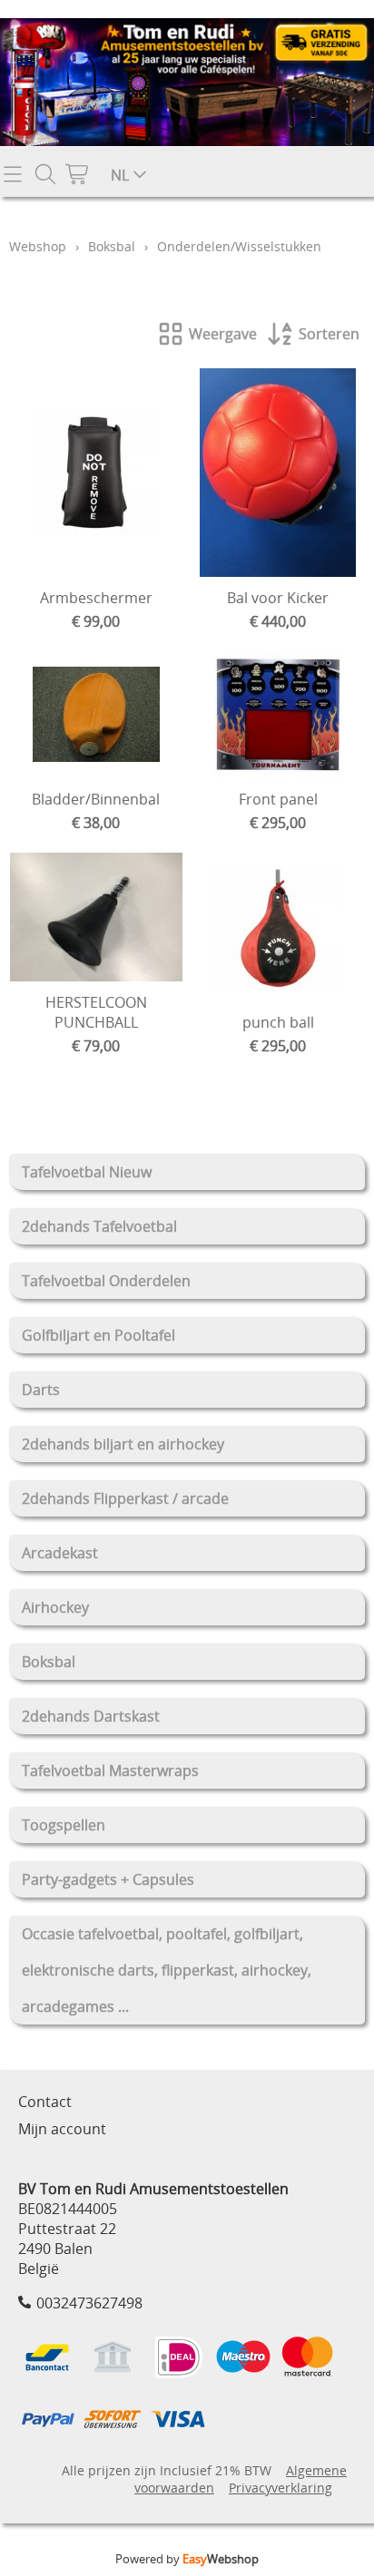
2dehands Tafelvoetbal (99, 1226)
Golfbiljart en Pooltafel (98, 1335)
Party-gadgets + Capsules (108, 1879)
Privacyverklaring (280, 2488)
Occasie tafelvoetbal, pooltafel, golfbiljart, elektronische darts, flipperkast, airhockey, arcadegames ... (167, 1970)
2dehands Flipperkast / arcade (125, 1498)
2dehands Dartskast (91, 1716)
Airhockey (55, 1607)
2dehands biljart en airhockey (123, 1444)
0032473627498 (89, 2303)
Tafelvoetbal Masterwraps (110, 1771)
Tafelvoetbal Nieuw (87, 1172)
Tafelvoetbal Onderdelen (106, 1281)
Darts (41, 1390)
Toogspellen (64, 1825)
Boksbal (49, 1662)
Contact (45, 2102)
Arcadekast (60, 1553)
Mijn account (62, 2129)
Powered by (187, 2559)
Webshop (38, 246)
